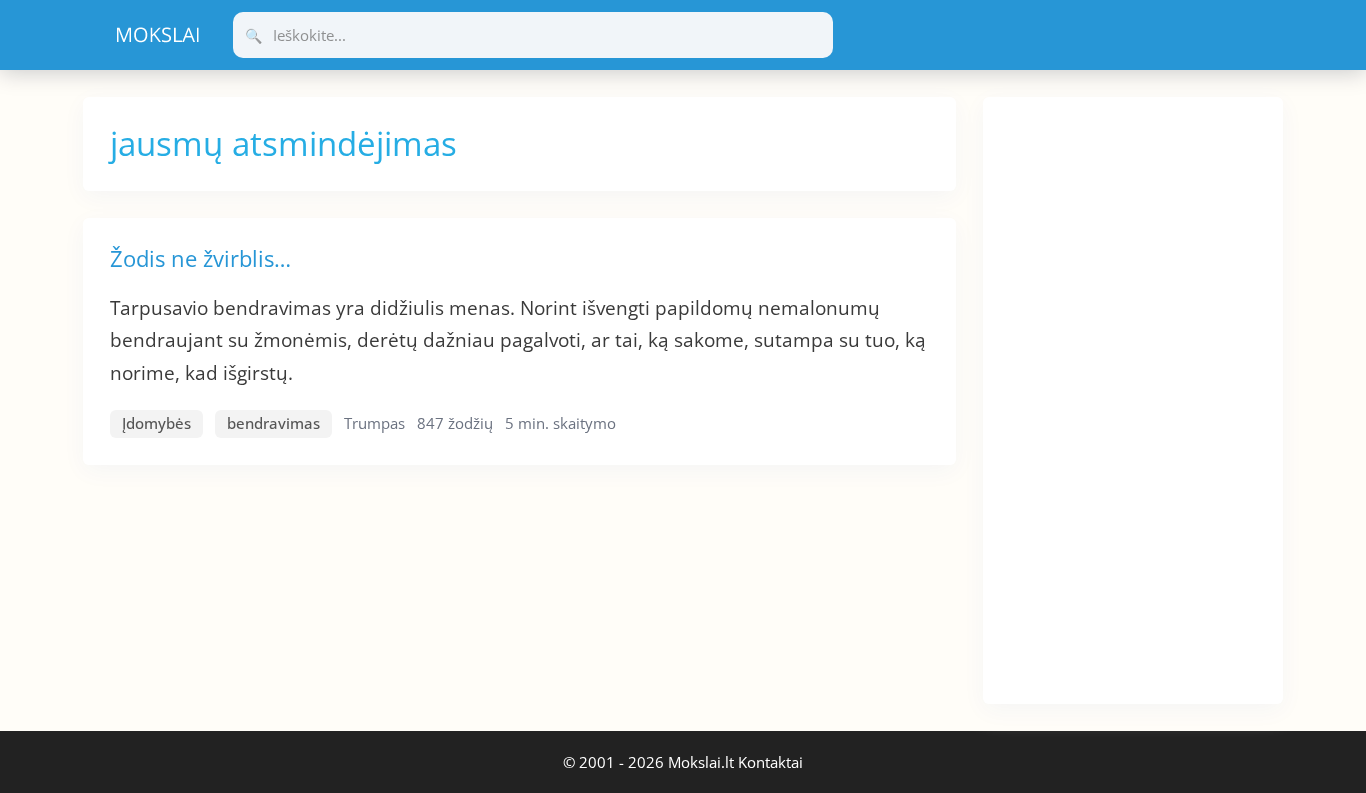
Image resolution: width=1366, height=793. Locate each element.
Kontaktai (770, 762)
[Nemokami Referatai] (158, 35)
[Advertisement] (1133, 397)
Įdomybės (156, 423)
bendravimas (273, 423)
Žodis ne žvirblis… (200, 258)
